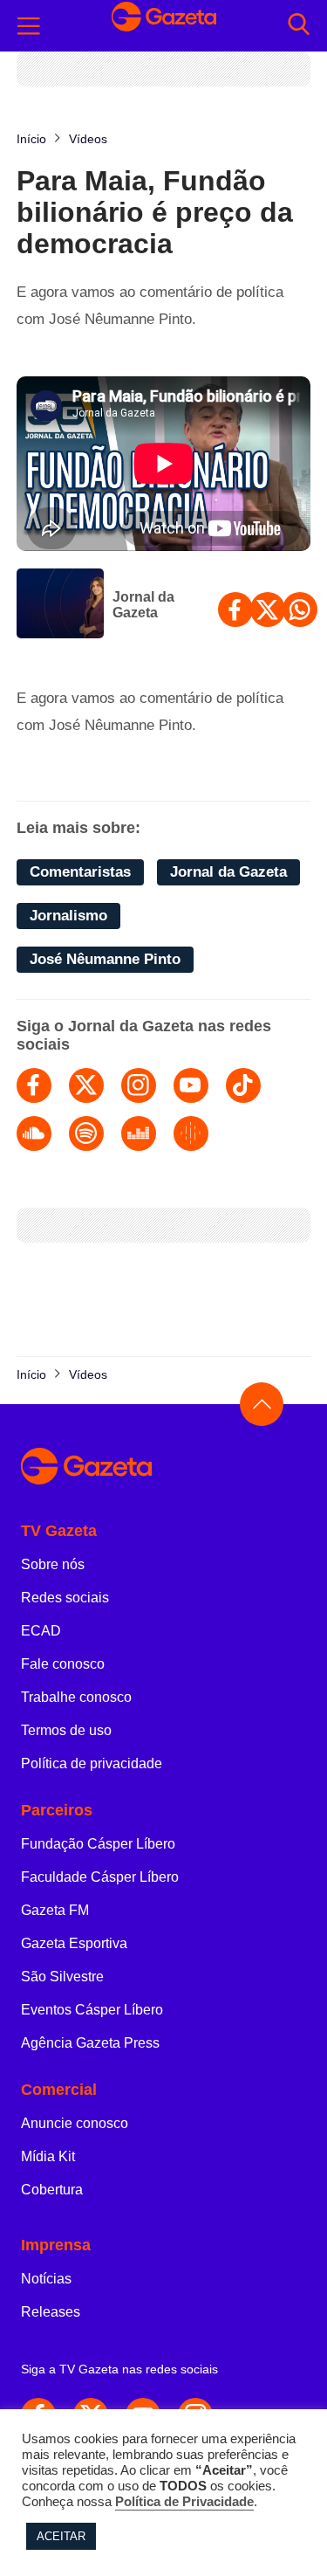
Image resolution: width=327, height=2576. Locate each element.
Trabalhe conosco (76, 1697)
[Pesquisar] (299, 26)
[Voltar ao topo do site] (262, 1404)
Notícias (46, 2279)
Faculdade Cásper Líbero (100, 1877)
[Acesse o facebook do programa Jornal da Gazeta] (34, 1085)
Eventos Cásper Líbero (92, 2010)
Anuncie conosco (75, 2123)
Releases (51, 2312)
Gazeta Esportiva (74, 1943)
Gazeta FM (55, 1910)
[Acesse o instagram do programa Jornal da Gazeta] (139, 1085)
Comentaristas (80, 872)
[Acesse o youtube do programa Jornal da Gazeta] (191, 1085)
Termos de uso (66, 1730)
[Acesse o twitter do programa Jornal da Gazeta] (86, 1085)
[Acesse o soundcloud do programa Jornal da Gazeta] (34, 1133)
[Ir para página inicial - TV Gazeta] (164, 25)
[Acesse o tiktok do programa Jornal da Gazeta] (243, 1085)
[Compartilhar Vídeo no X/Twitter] (268, 610)
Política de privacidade (92, 1763)
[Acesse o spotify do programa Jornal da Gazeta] (86, 1133)
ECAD (41, 1631)
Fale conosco (63, 1664)
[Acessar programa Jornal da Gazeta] (60, 605)
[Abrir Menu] (29, 26)
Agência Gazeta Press (90, 2043)
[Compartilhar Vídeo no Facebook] (235, 610)
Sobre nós (53, 1564)
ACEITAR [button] (61, 2536)
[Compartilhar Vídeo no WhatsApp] (300, 610)
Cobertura (52, 2190)
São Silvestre (62, 1977)
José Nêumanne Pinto (105, 959)
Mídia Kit (48, 2156)
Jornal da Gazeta (143, 605)
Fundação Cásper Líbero (98, 1844)
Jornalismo (68, 916)
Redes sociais (65, 1598)
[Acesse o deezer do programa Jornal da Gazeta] (139, 1133)
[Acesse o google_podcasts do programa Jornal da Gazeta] (191, 1133)
